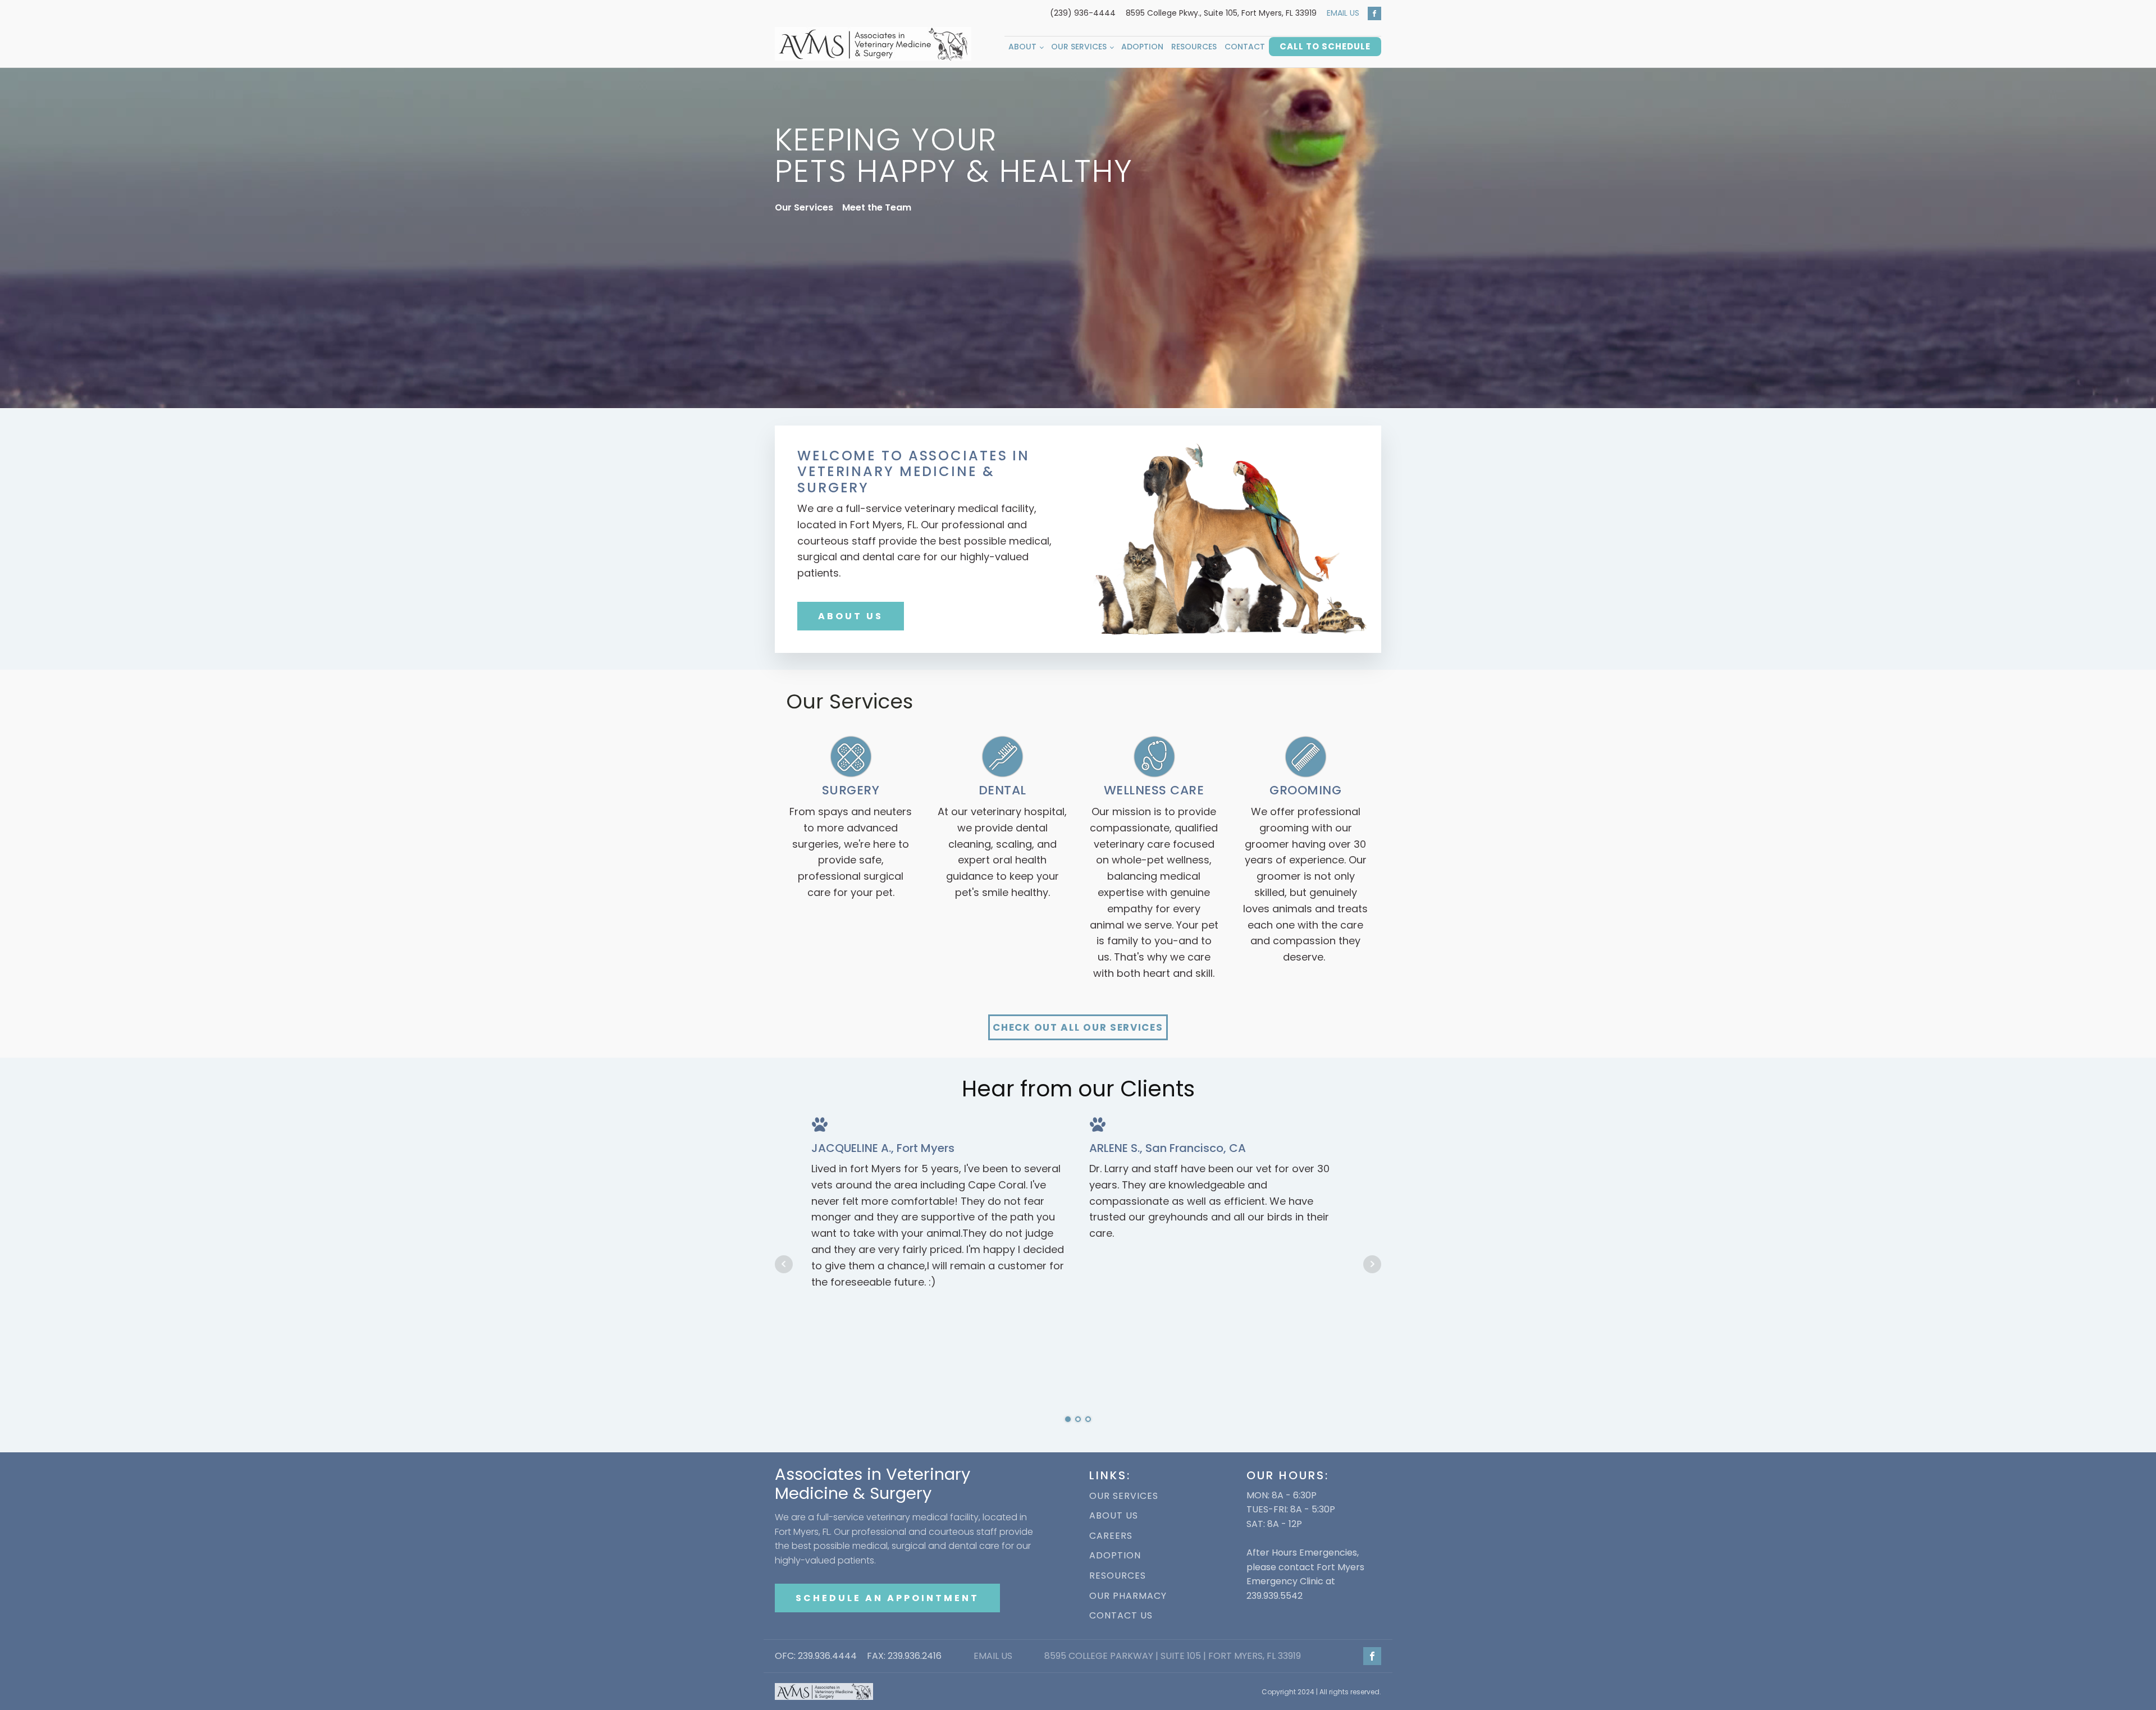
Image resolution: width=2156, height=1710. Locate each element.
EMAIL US (1343, 13)
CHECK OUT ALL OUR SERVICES (1078, 1027)
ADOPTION (1115, 1556)
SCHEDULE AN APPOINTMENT (887, 1598)
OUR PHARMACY (1128, 1596)
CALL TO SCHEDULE (1325, 46)
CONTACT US (1121, 1616)
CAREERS (1111, 1536)
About (1022, 47)
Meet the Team (877, 207)
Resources (1194, 47)
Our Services (1079, 47)
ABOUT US (851, 616)
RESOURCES (1118, 1576)
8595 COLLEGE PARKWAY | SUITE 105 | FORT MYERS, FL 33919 (1173, 1656)
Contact (1245, 47)
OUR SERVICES (1124, 1496)
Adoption (1142, 47)
